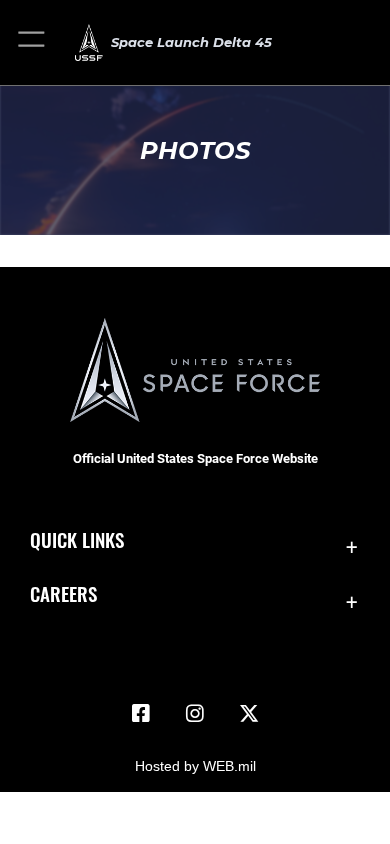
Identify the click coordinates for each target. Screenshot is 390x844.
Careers (63, 593)
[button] (32, 42)
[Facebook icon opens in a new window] (141, 714)
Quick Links (77, 539)
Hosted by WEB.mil (195, 766)
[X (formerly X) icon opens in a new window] (249, 714)
